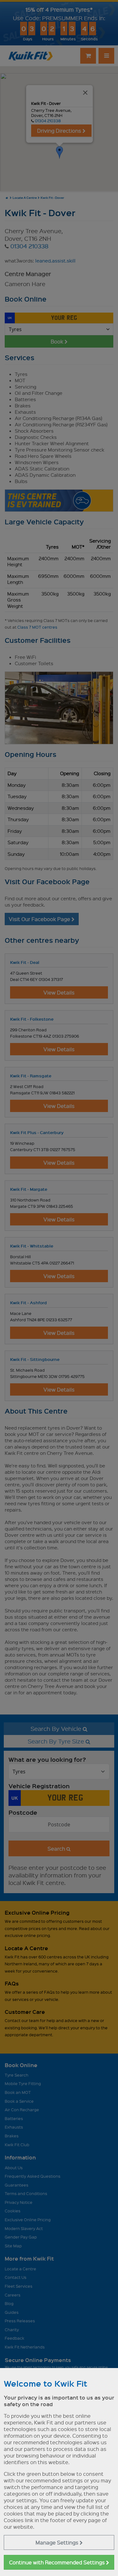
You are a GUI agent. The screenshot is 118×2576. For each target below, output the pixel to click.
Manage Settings (58, 2542)
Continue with (58, 2562)
